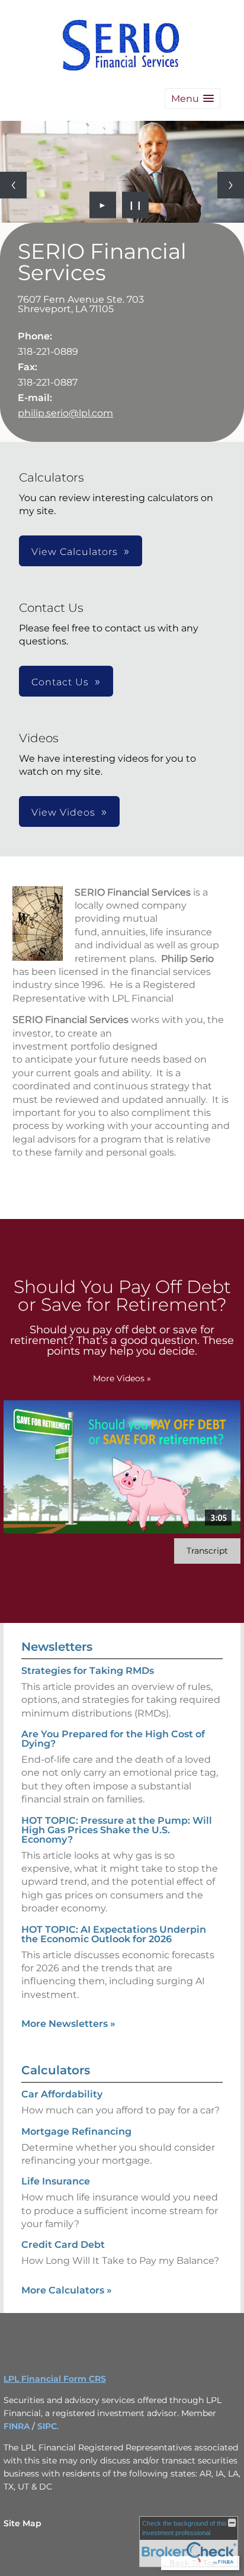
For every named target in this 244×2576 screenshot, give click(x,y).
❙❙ (136, 205)
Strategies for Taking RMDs (88, 1671)
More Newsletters (68, 2024)
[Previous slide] (13, 185)
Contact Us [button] (60, 682)
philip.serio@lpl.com (65, 413)
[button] (192, 99)
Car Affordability (62, 2094)
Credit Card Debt (63, 2245)
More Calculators (67, 2290)
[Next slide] (231, 185)
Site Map (23, 2523)
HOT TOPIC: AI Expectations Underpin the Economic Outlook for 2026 (114, 1934)
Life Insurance (56, 2181)
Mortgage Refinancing (76, 2131)
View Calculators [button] (75, 552)
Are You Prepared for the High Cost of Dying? (113, 1739)
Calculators (56, 2070)
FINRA (17, 2426)
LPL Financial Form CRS (55, 2379)
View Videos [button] (63, 812)
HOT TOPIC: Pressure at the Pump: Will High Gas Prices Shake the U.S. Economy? (117, 1830)
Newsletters (57, 1647)
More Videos (122, 1378)
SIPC (47, 2426)
